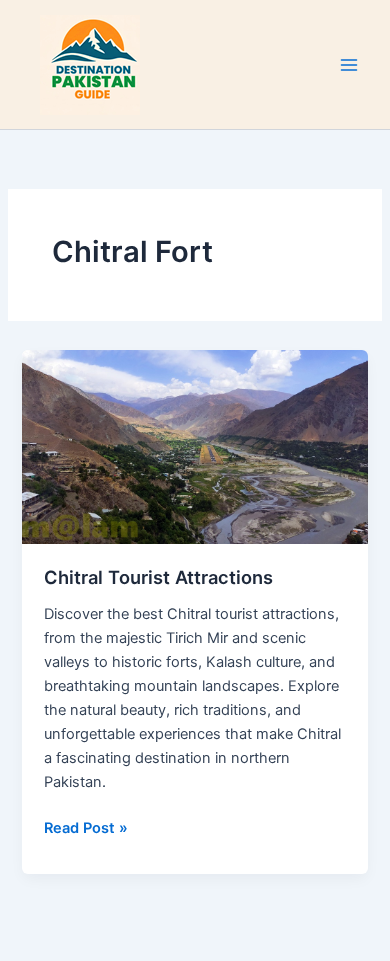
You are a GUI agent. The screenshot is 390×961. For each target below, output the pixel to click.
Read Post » (86, 826)
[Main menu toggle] (349, 65)
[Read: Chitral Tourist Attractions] (194, 447)
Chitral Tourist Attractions (158, 577)
